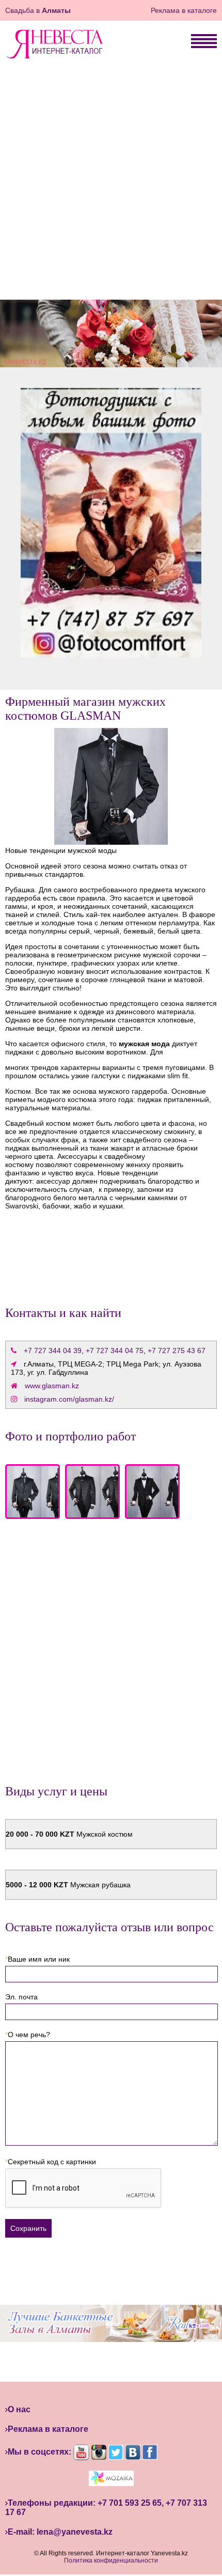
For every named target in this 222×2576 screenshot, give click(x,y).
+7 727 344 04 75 (115, 1351)
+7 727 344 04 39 (53, 1351)
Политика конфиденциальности (111, 2561)
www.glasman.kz (52, 1386)
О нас (19, 2409)
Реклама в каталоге (184, 10)
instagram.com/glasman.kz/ (69, 1399)
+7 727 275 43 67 (177, 1351)
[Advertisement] (111, 183)
